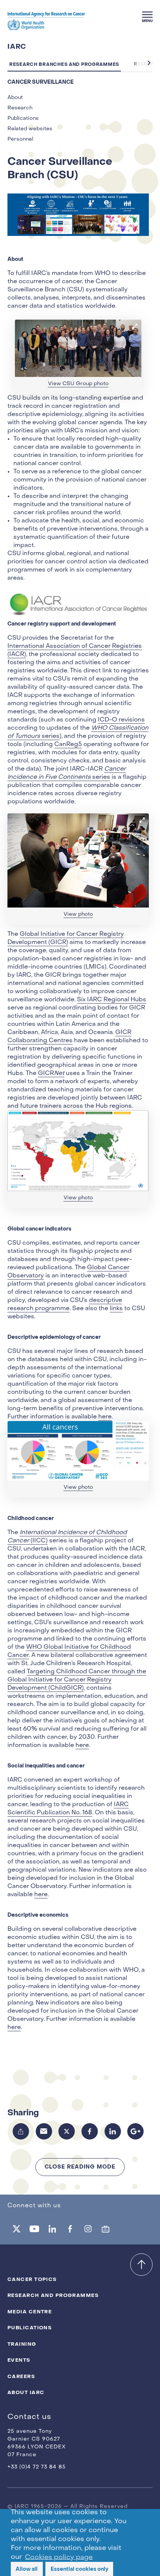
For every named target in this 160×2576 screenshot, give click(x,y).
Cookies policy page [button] (59, 2557)
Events (19, 2360)
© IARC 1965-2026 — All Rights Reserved (68, 2507)
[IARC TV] (106, 2229)
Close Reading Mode (80, 2167)
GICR (51, 1073)
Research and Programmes (53, 2295)
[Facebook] (90, 2131)
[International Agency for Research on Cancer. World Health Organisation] (46, 21)
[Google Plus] (135, 2131)
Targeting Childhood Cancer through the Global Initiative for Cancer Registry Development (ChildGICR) (77, 1680)
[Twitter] (67, 2131)
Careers (21, 2376)
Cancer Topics (32, 2279)
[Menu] (147, 17)
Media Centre (30, 2312)
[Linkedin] (52, 2229)
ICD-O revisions (121, 720)
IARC (17, 47)
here (105, 1417)
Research (20, 108)
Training (22, 2344)
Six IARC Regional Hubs (112, 1000)
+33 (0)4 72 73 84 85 (37, 2467)
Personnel (20, 139)
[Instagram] (88, 2229)
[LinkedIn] (113, 2131)
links (116, 1309)
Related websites (30, 129)
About (15, 98)
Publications (23, 119)
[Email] (44, 2131)
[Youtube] (34, 2229)
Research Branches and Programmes (64, 64)
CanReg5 (68, 745)
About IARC (26, 2392)
